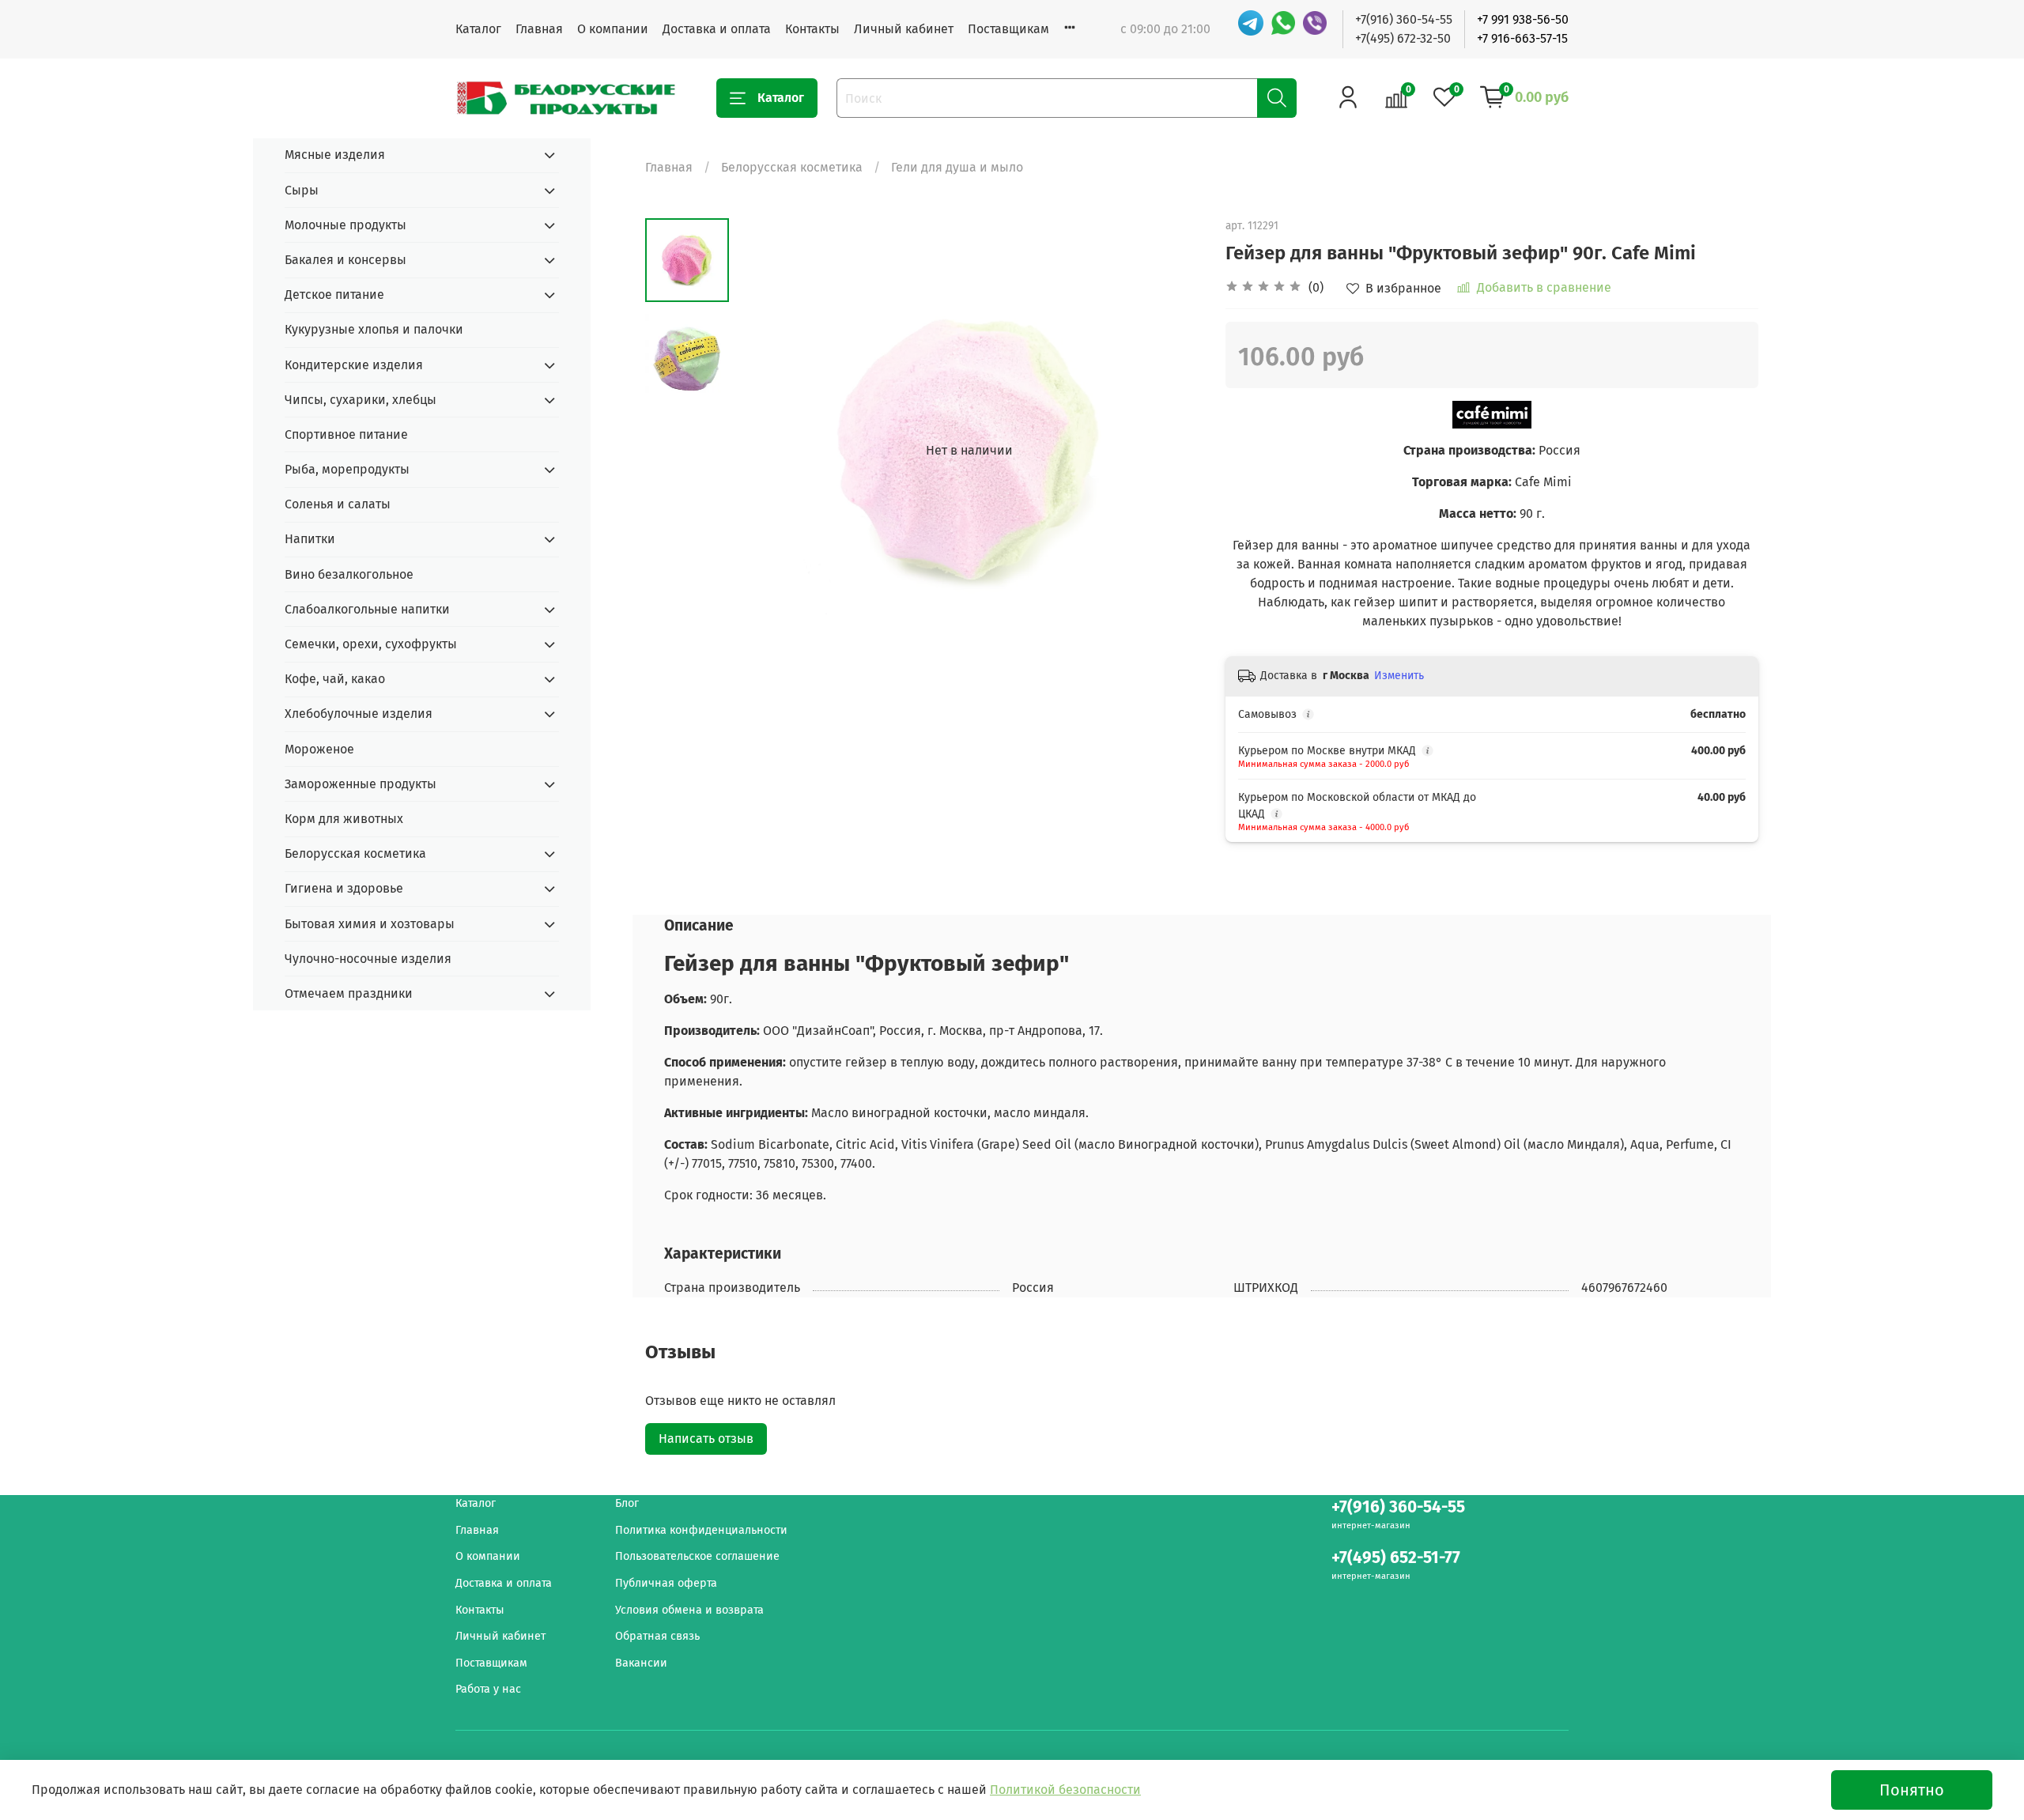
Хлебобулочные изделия (359, 714)
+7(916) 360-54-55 (1404, 19)
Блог (627, 1503)
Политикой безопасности (1065, 1790)
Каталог (478, 29)
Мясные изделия (335, 155)
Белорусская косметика (792, 167)
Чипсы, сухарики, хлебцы (361, 400)
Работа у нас (488, 1689)
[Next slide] (1170, 451)
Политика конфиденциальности (701, 1530)
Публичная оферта (666, 1583)
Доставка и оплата (717, 29)
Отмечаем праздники (349, 993)
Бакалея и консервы (346, 260)
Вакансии (641, 1663)
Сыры (302, 190)
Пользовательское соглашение (697, 1556)
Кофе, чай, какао (335, 679)
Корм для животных (344, 819)
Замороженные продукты (361, 784)
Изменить (1399, 676)
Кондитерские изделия (354, 365)
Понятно (1912, 1790)
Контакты (812, 29)
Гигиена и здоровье (344, 888)
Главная (539, 29)
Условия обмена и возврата (689, 1610)
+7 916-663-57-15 (1522, 38)
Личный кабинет (904, 29)
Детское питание (334, 295)
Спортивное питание (346, 434)
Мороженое (319, 749)
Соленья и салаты (338, 504)
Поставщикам (1008, 29)
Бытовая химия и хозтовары (370, 924)
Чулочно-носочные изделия (368, 959)
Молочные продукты (346, 225)
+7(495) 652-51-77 (1396, 1558)
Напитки (310, 539)
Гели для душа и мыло (957, 167)
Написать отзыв (706, 1439)
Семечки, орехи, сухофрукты (371, 644)
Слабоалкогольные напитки (367, 609)
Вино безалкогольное (349, 574)
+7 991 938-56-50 (1523, 19)
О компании (613, 29)
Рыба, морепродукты (347, 469)
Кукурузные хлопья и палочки (374, 329)
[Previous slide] (768, 451)
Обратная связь (657, 1636)
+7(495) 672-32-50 (1403, 38)
